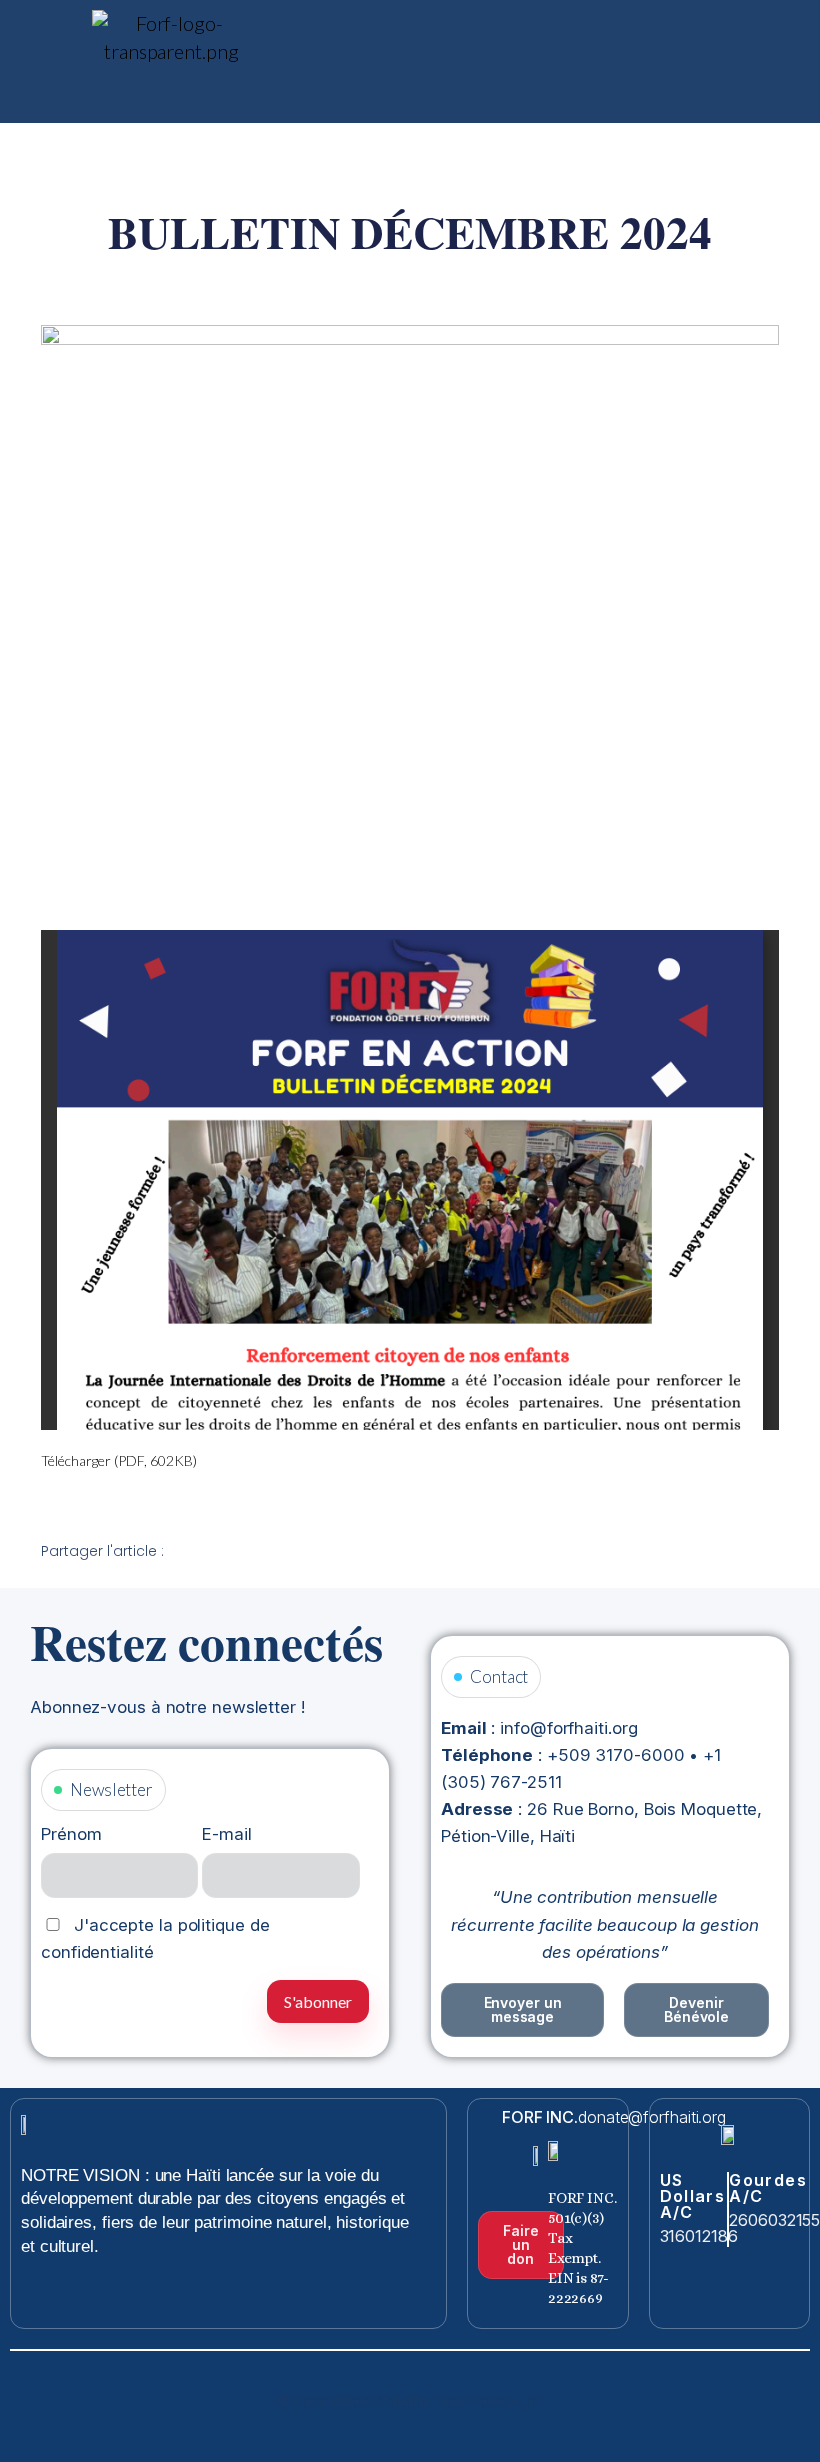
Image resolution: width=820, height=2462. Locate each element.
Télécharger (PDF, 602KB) (119, 1460)
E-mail (226, 1834)
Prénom (71, 1834)
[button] (540, 29)
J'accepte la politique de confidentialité (155, 1938)
